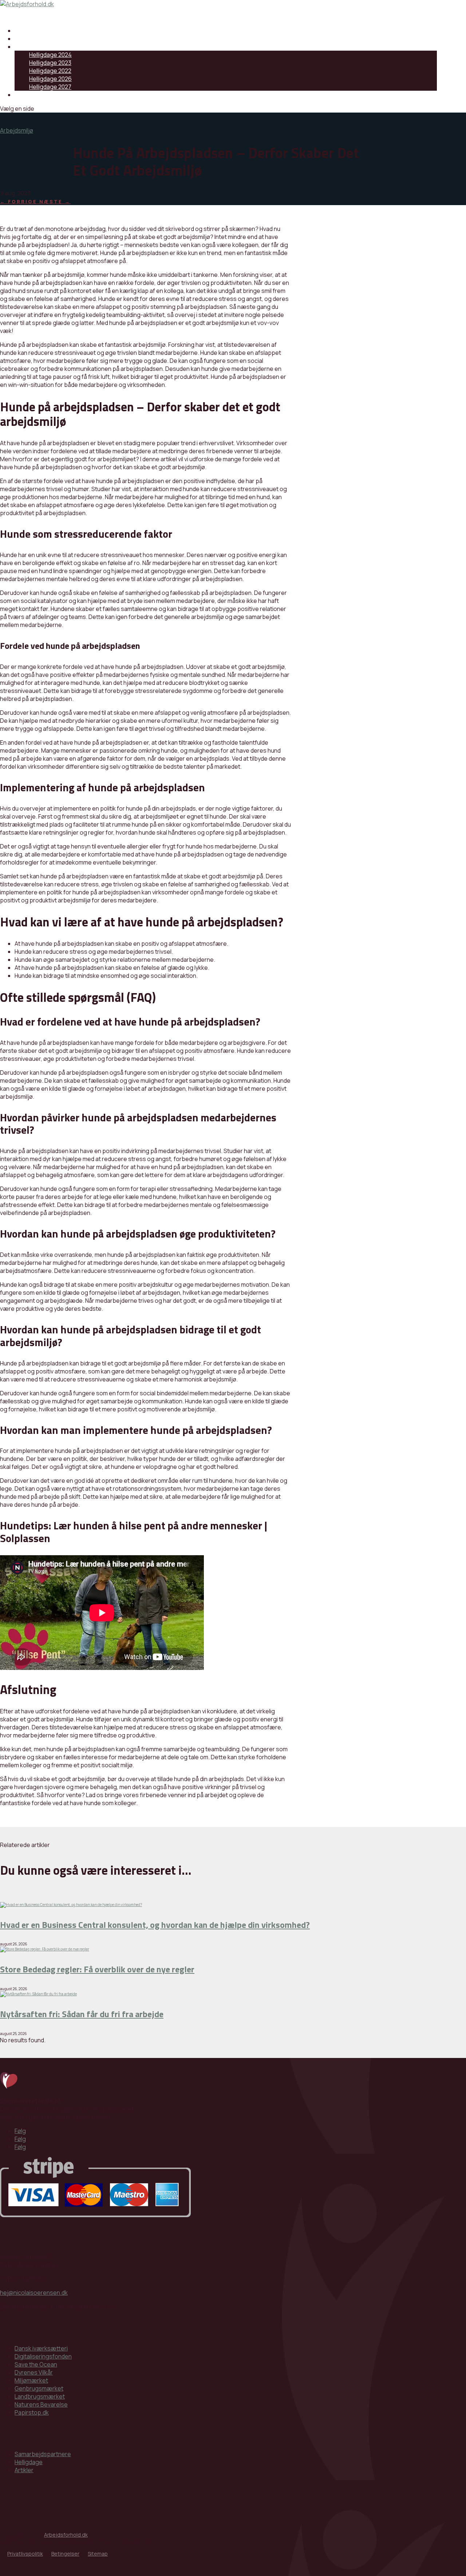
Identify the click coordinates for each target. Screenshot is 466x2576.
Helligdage (29, 47)
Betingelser (65, 2554)
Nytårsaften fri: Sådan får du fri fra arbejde (82, 2014)
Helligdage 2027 (50, 87)
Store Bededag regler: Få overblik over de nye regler (97, 1969)
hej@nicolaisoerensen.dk (34, 2293)
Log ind (24, 95)
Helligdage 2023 (50, 63)
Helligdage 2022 (50, 71)
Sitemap (98, 2554)
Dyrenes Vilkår (34, 2372)
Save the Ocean (36, 2364)
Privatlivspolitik (25, 2554)
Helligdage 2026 (50, 79)
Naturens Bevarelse (41, 2404)
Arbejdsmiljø (17, 130)
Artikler (24, 2470)
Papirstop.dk (32, 2412)
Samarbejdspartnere (43, 31)
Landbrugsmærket (40, 2396)
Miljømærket (31, 2380)
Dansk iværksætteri (41, 2348)
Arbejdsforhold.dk (66, 2535)
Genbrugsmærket (39, 2388)
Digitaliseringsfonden (43, 2356)
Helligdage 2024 (50, 55)
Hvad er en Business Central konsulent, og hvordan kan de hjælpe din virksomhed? (155, 1925)
